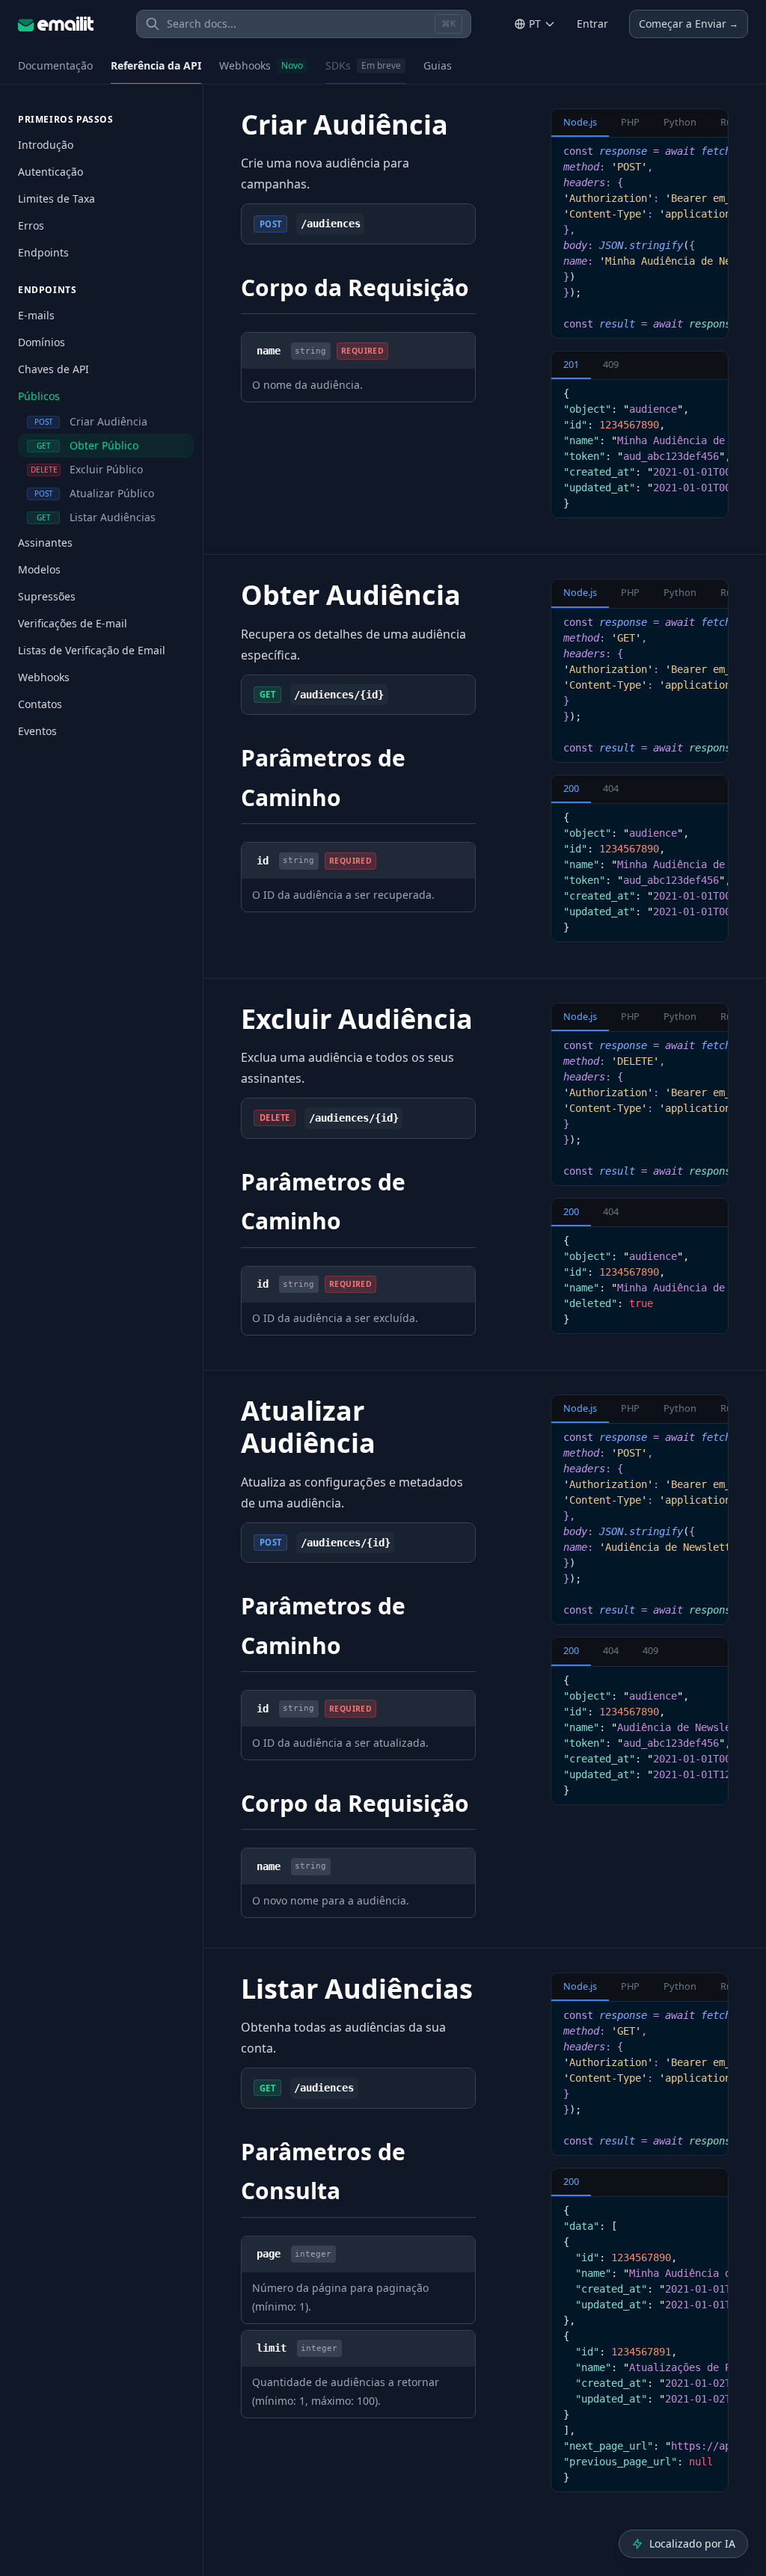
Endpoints (43, 252)
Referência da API (156, 65)
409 (611, 364)
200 (571, 788)
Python (680, 122)
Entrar (592, 24)
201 (571, 364)
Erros (31, 225)
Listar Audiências (96, 517)
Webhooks (261, 65)
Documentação (55, 65)
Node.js (580, 122)
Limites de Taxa (56, 199)
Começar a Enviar (689, 24)
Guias (438, 65)
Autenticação (50, 172)
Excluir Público (87, 469)
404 (611, 788)
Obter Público (88, 445)
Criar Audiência (91, 421)
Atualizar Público (95, 493)
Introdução (46, 145)
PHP (630, 122)
